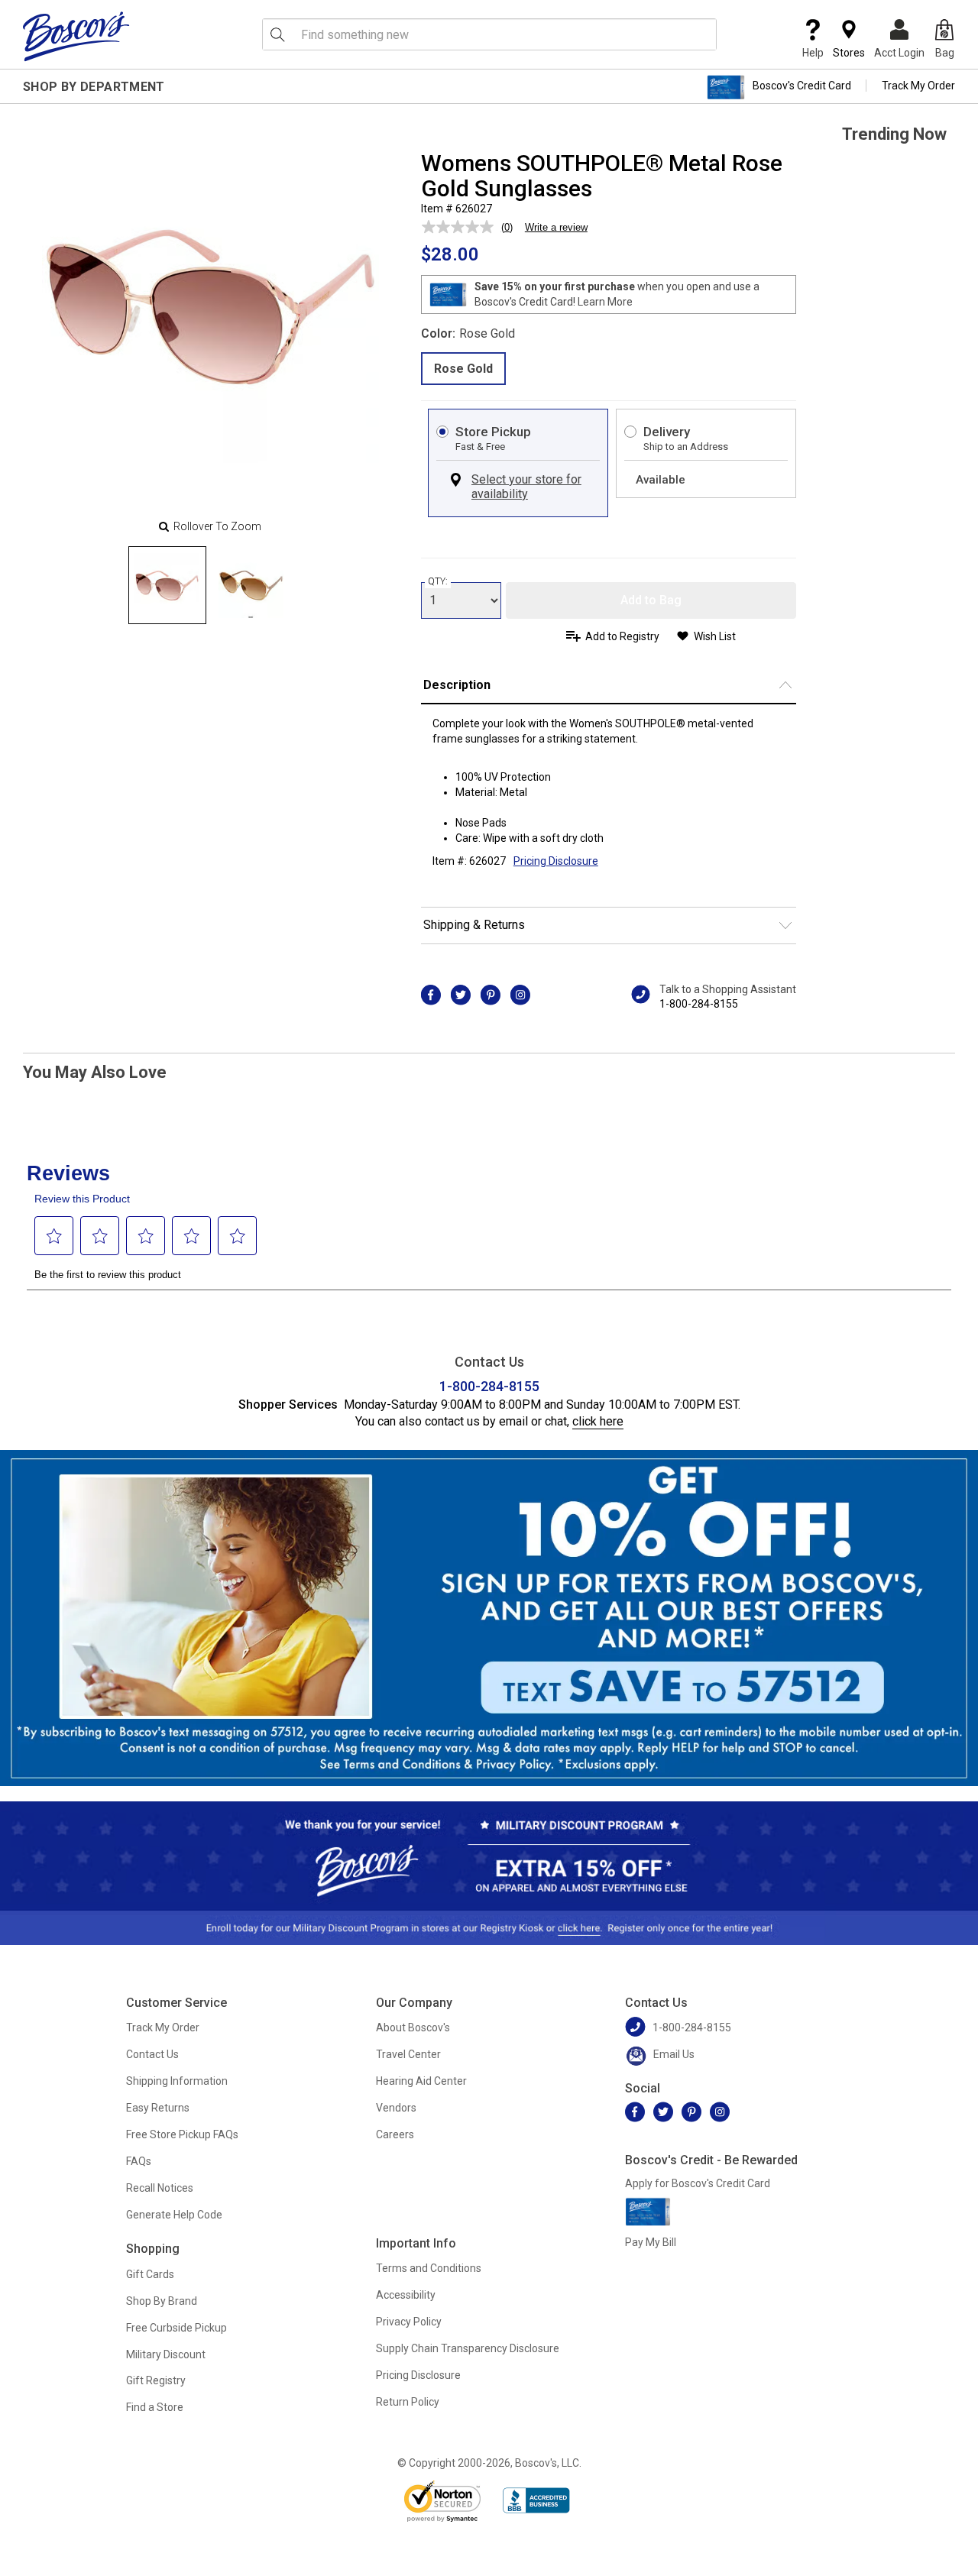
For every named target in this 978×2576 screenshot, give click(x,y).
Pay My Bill (651, 2242)
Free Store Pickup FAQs (182, 2134)
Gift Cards (150, 2274)
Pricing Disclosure (418, 2375)
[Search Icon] (277, 34)
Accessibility (406, 2295)
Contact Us (152, 2054)
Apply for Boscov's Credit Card (698, 2183)
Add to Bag (651, 600)
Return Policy (408, 2402)
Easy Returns (158, 2108)
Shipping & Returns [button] (474, 925)
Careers (395, 2134)
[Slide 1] (251, 585)
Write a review (556, 227)
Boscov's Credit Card (802, 86)
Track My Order (918, 86)
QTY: (438, 581)
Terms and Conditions (429, 2268)
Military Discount (166, 2354)
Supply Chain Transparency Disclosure (468, 2348)
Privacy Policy (409, 2322)
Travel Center (408, 2054)
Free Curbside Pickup (176, 2328)
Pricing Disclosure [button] (556, 861)
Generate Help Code (174, 2215)
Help (813, 53)
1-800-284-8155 (699, 1004)
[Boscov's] (76, 36)
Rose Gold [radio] (463, 369)
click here (598, 1421)
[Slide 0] (167, 585)
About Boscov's (413, 2027)
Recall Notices (160, 2188)
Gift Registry (156, 2380)
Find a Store (155, 2407)
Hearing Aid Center (421, 2081)
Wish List (715, 636)
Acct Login (899, 53)
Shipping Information (177, 2081)
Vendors (396, 2108)
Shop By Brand (162, 2301)
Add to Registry (622, 636)
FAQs (139, 2161)
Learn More (605, 302)
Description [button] (457, 685)
